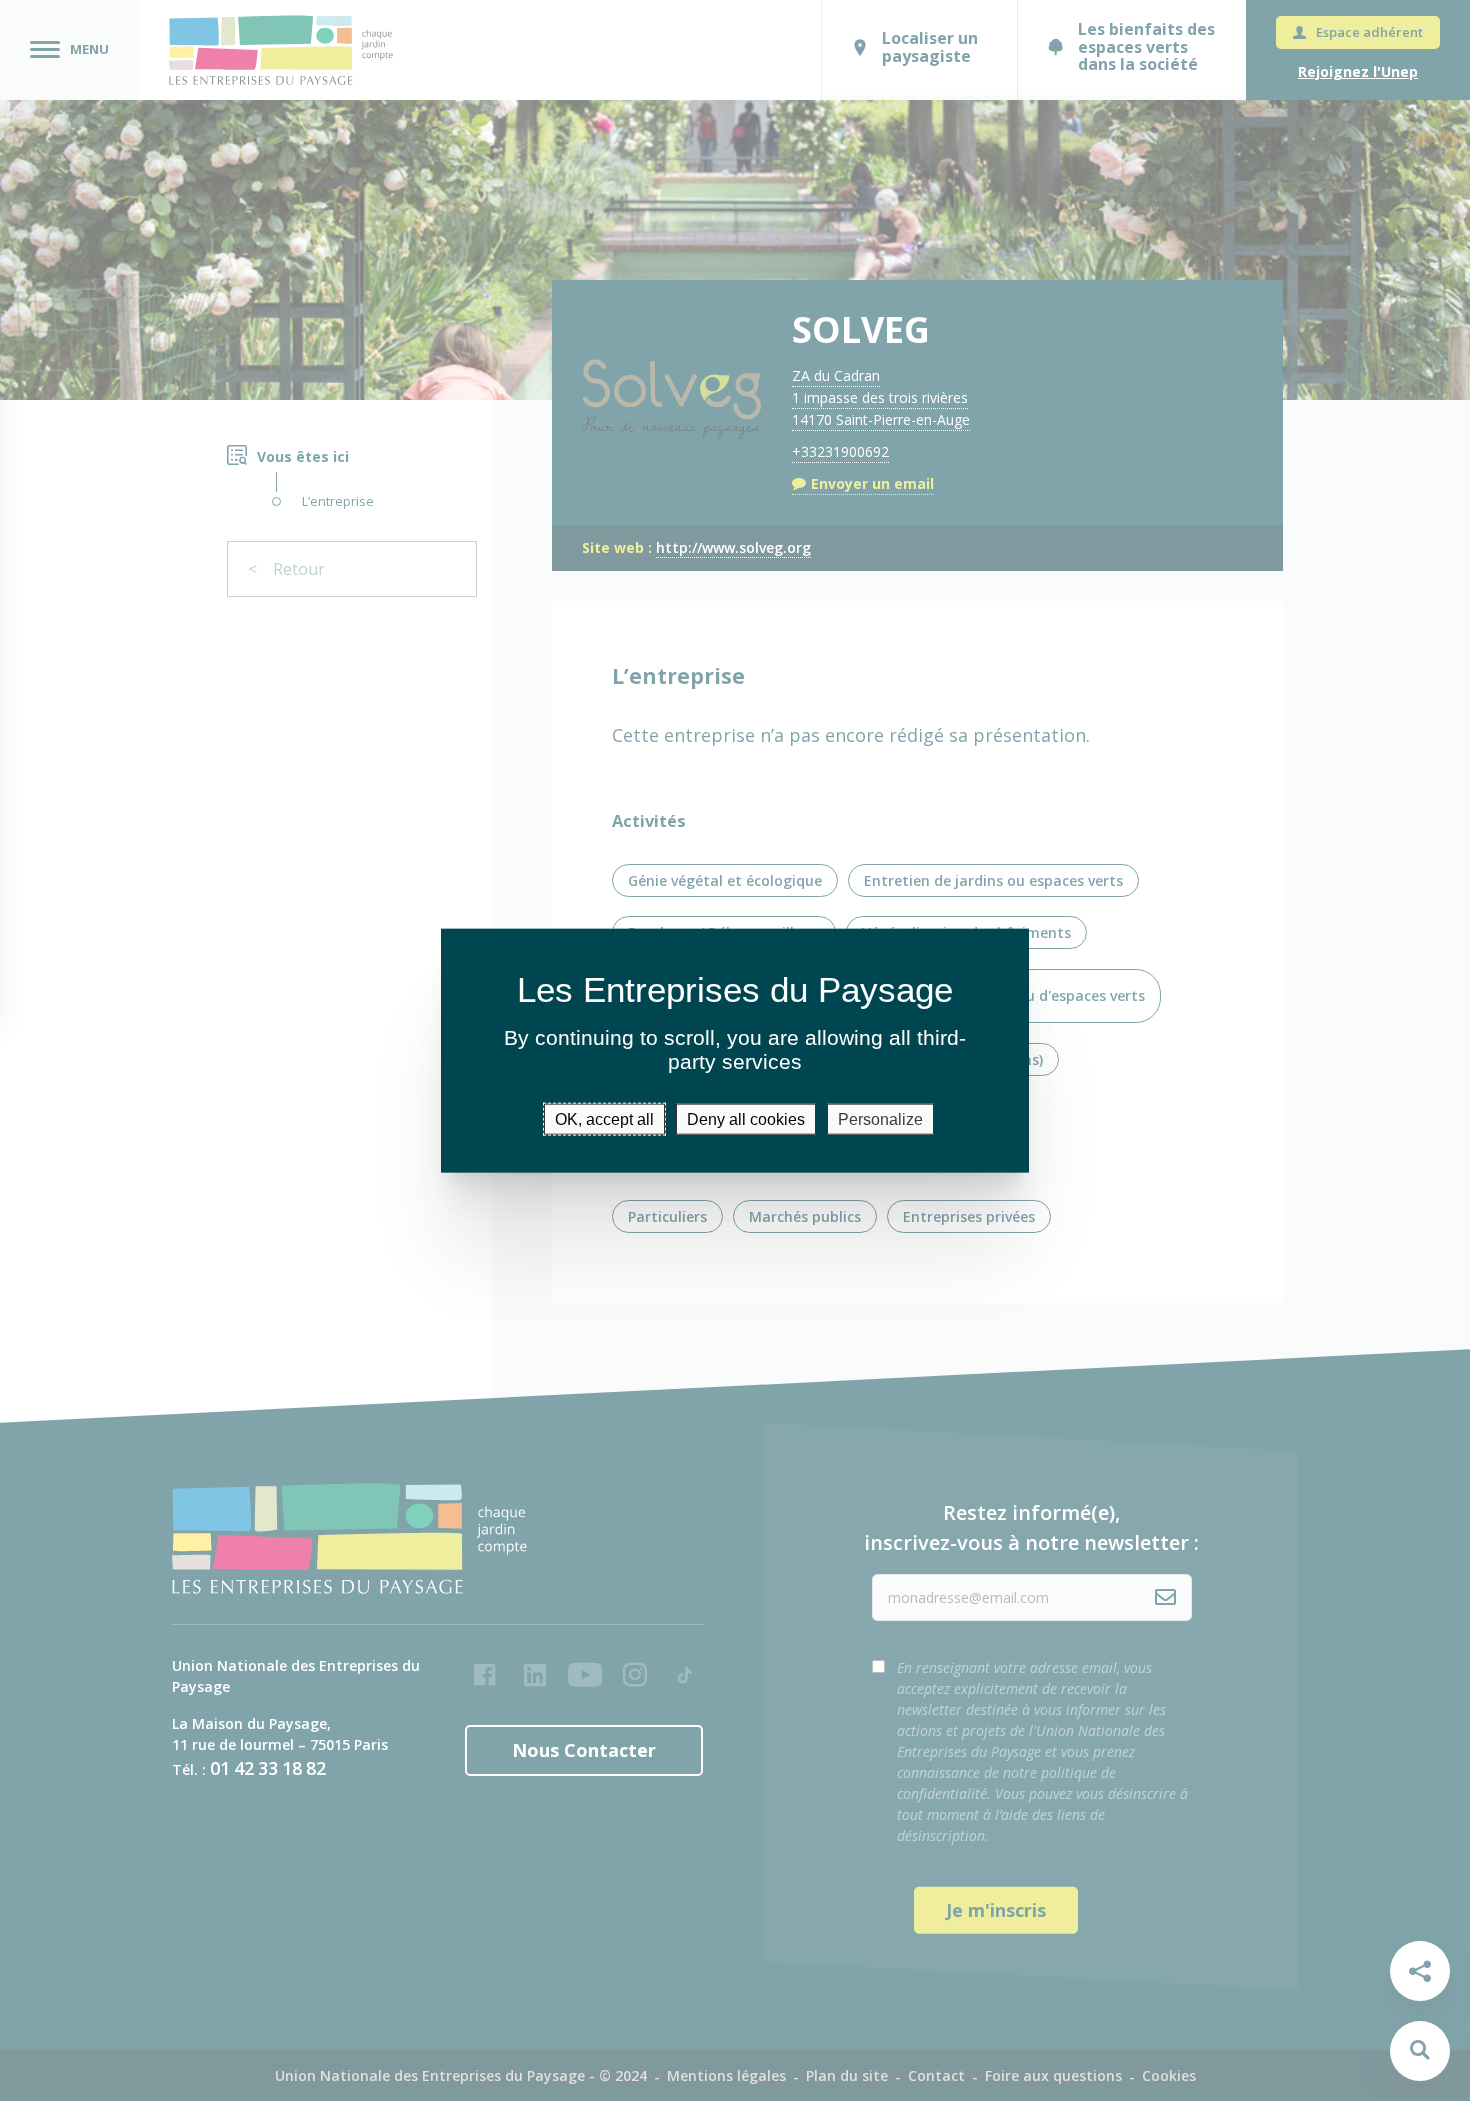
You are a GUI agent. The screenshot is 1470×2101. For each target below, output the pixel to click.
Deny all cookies (746, 1119)
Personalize (880, 1119)
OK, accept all (604, 1119)
